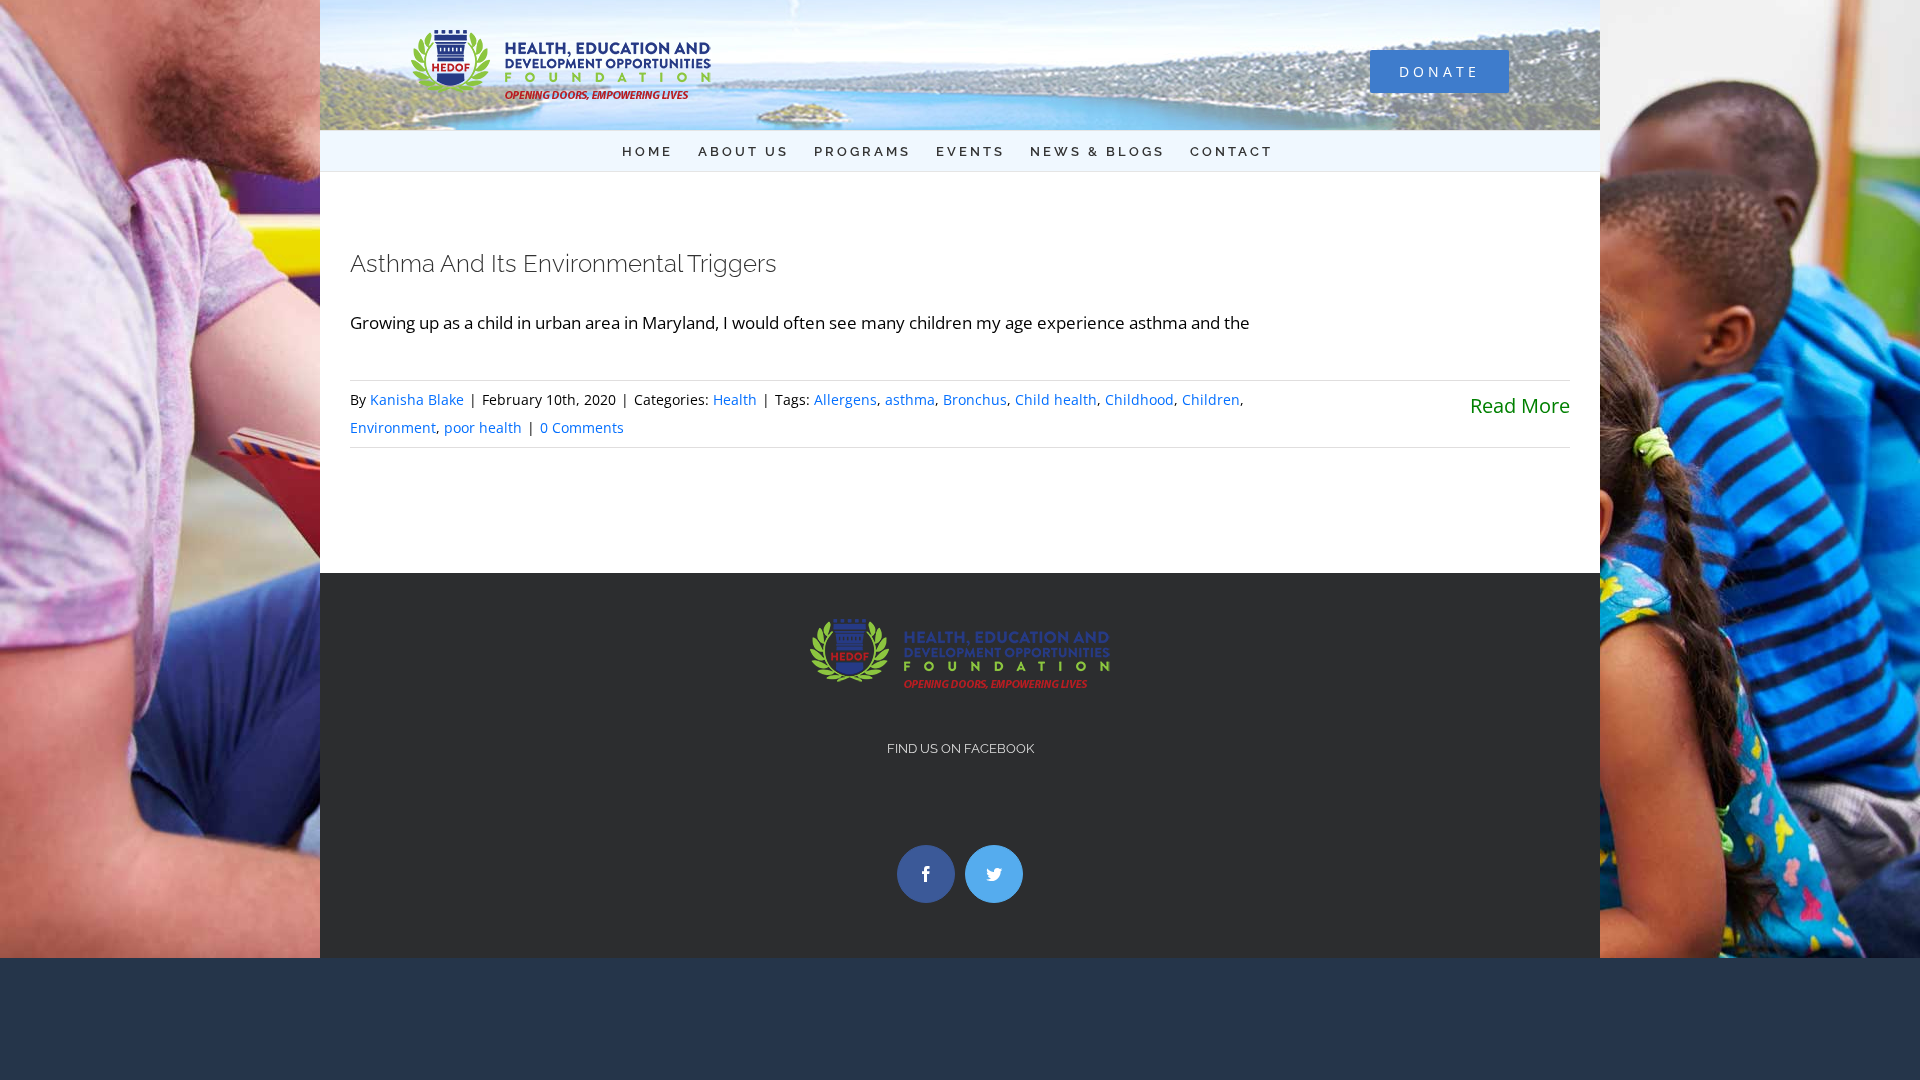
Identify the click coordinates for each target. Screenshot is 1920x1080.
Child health (1056, 399)
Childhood (1139, 399)
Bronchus (975, 399)
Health (735, 399)
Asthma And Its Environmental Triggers (563, 263)
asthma (910, 399)
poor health (483, 427)
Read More (1520, 405)
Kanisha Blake (417, 399)
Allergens (845, 399)
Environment (393, 427)
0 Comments (582, 427)
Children (1211, 399)
